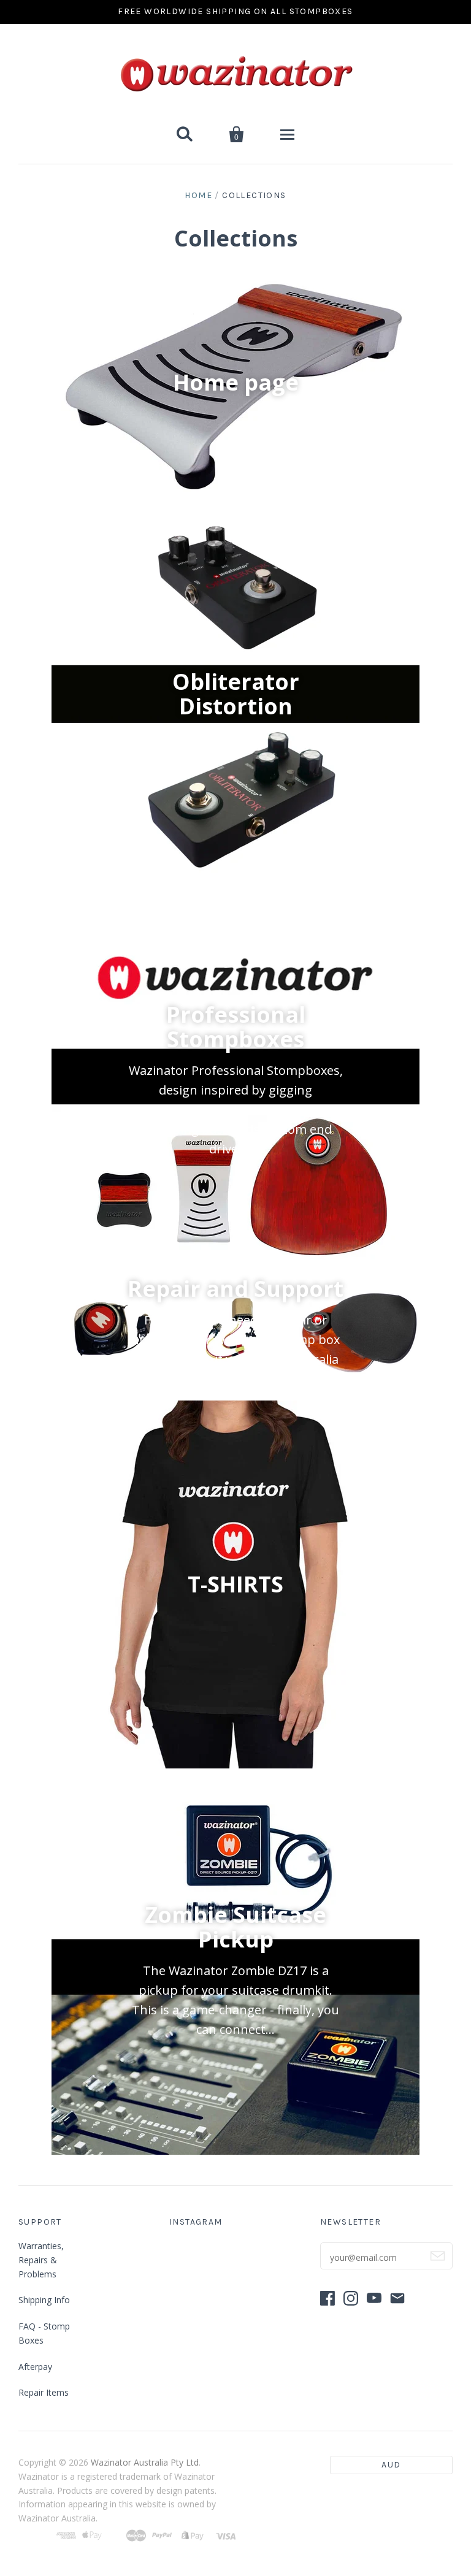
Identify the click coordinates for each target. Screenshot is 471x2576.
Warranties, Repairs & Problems (41, 2260)
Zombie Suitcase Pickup (235, 1926)
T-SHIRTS (235, 1584)
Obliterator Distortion (236, 694)
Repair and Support (235, 1288)
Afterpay (35, 2367)
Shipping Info (44, 2300)
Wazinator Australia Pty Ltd (145, 2462)
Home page (236, 382)
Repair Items (44, 2392)
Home (198, 195)
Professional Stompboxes (236, 1026)
